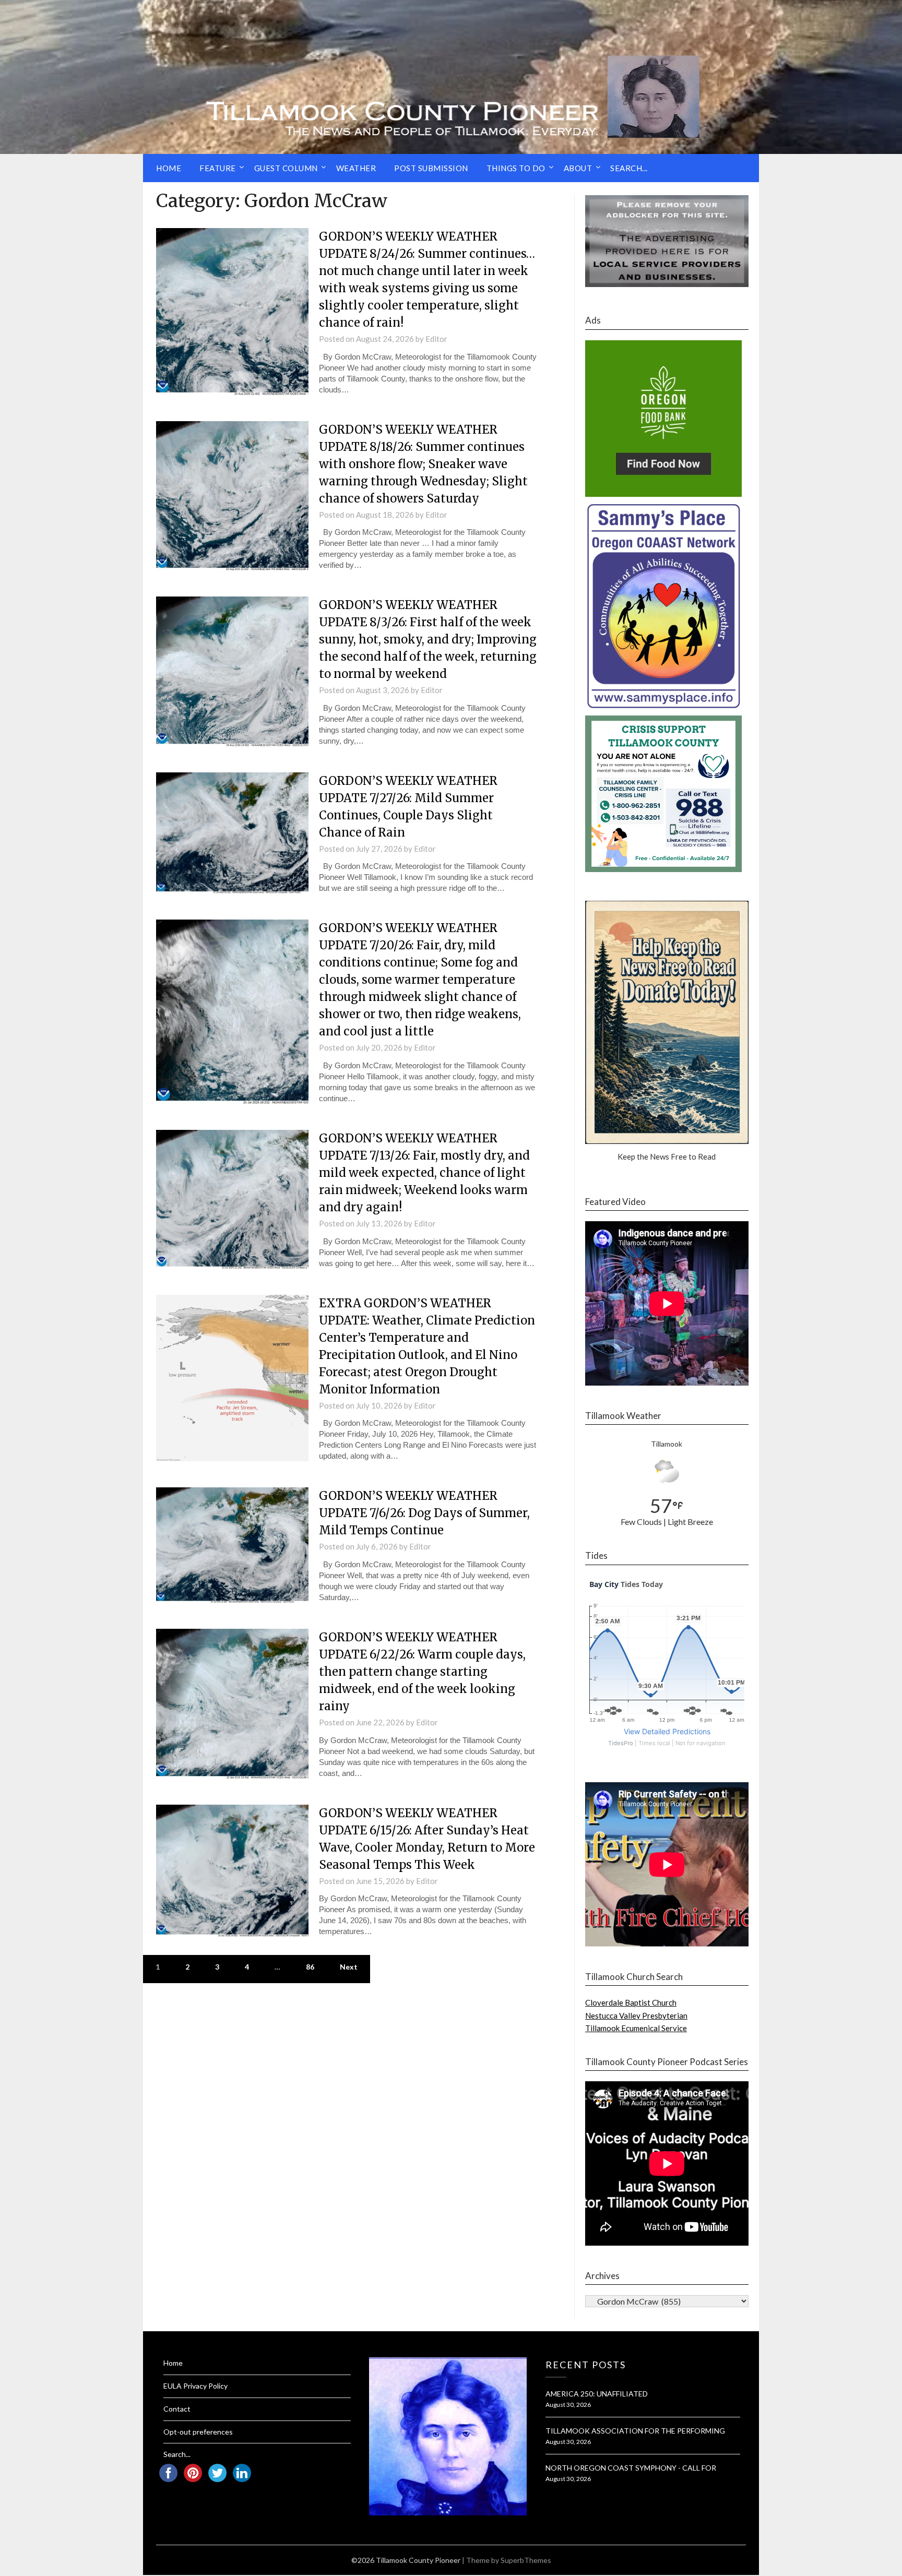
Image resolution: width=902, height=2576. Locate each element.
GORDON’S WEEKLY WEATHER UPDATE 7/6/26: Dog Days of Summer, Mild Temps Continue (424, 1513)
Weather (356, 168)
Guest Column (286, 168)
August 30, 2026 (568, 2405)
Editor (436, 339)
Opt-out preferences (198, 2432)
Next (349, 1967)
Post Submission (431, 168)
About (578, 168)
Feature (218, 168)
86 (310, 1967)
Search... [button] (629, 168)
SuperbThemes (526, 2560)
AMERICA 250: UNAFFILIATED (597, 2394)
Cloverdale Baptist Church (631, 2002)
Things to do (516, 168)
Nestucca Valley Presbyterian (636, 2016)
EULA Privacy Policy (195, 2386)
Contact (177, 2409)
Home (169, 168)
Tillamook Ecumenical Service (636, 2028)
